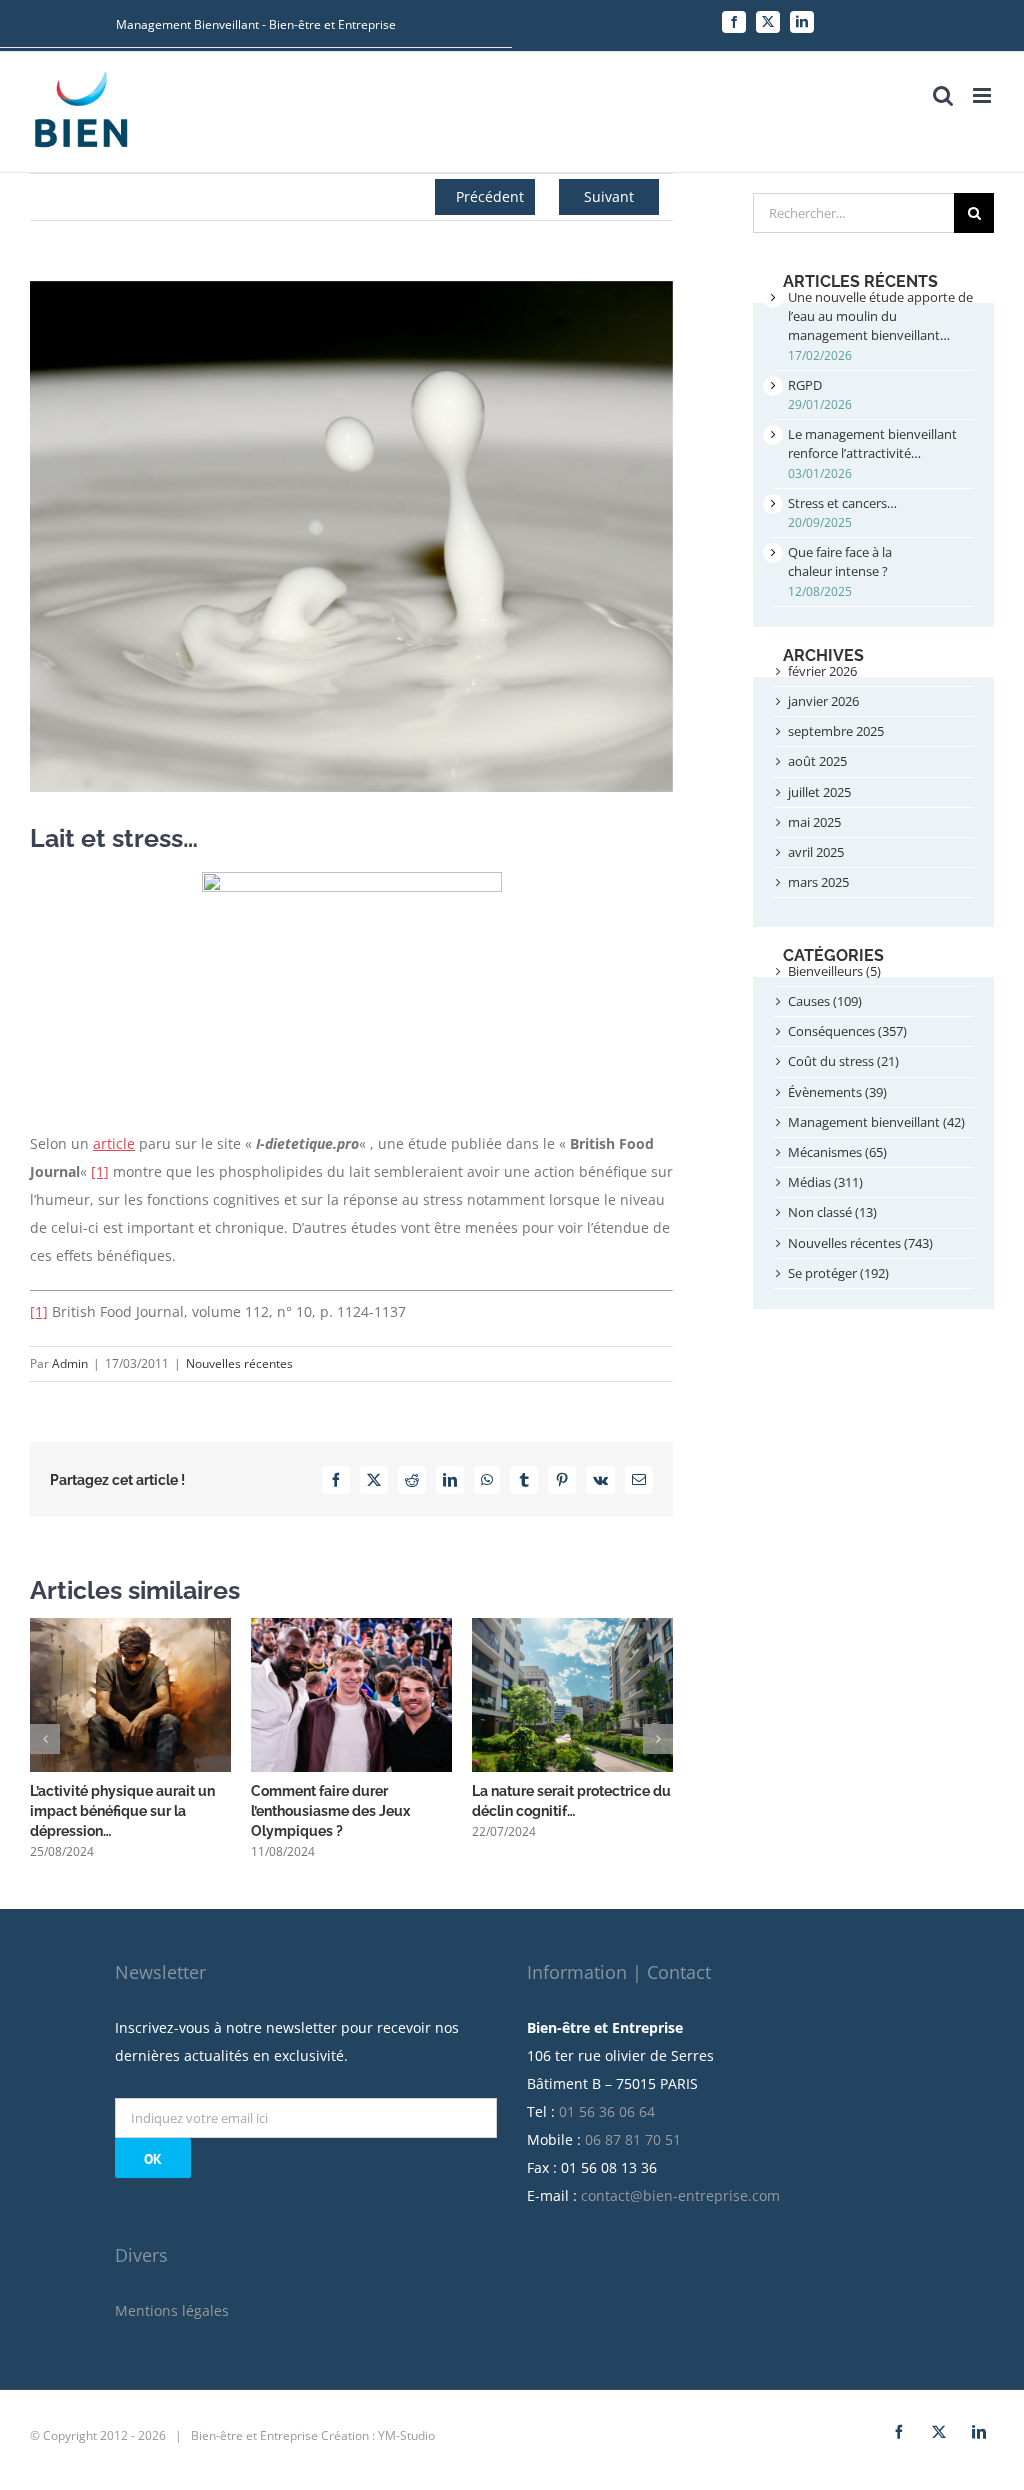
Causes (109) (825, 1001)
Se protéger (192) (838, 1273)
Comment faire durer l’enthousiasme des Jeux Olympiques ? (330, 1811)
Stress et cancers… (842, 503)
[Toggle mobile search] (943, 95)
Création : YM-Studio (378, 2435)
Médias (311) (825, 1182)
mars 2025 (818, 882)
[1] (100, 1171)
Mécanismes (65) (837, 1152)
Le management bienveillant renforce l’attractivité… (872, 443)
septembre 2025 (836, 731)
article (114, 1143)
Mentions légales (172, 2310)
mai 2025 (814, 822)
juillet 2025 (819, 792)
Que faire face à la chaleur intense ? (840, 561)
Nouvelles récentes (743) (860, 1243)
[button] (45, 1739)
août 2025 (817, 761)
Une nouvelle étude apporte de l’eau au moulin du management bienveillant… (880, 316)
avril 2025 (816, 852)
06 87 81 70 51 (633, 2139)
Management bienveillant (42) (876, 1122)
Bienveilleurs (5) (834, 971)
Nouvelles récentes (239, 1363)
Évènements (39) (837, 1092)
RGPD (805, 385)
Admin (70, 1363)
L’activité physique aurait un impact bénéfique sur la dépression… (122, 1811)
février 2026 (822, 671)
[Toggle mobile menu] (983, 95)
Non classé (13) (832, 1212)
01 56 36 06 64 (607, 2111)
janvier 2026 (823, 701)
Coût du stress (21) (843, 1061)
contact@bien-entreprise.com (680, 2195)
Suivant (609, 196)
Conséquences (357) (847, 1031)
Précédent (490, 196)
